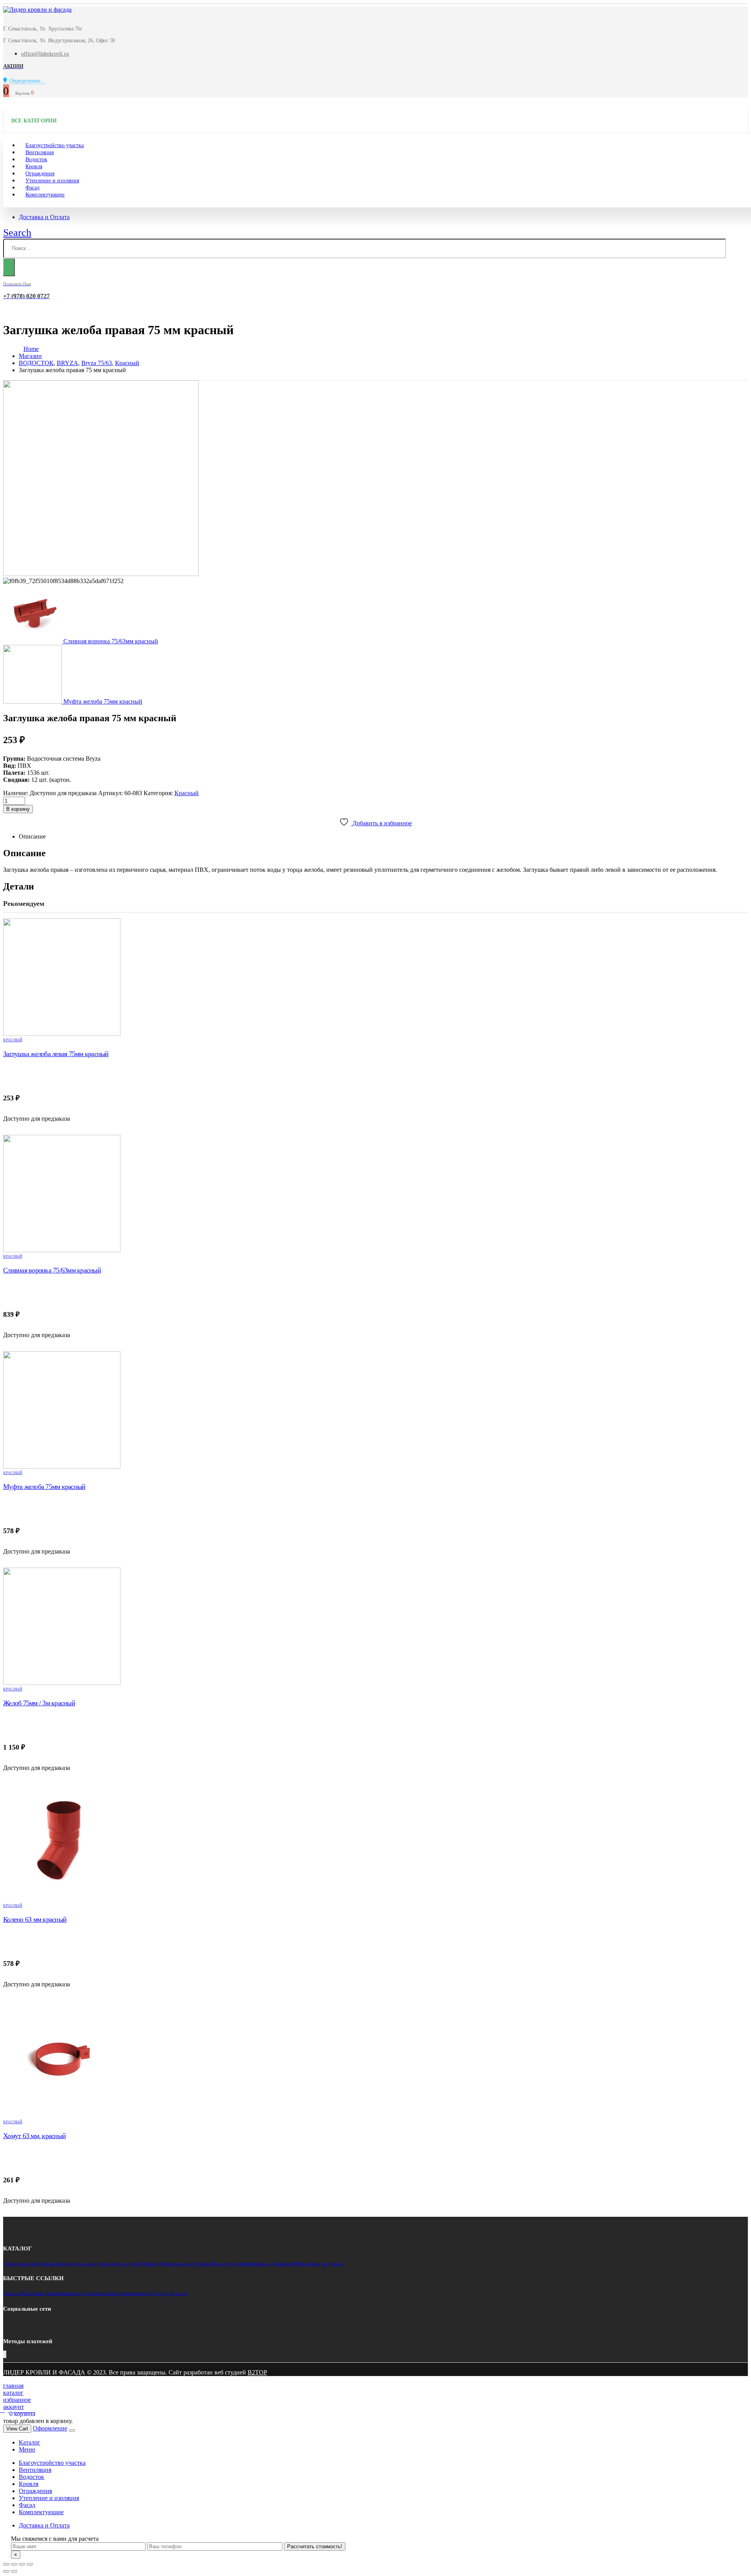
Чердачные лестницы (319, 2264)
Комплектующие (45, 195)
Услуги (160, 2293)
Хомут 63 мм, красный (34, 2136)
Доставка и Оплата (44, 217)
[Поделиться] (14, 2564)
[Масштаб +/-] (30, 2564)
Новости (178, 2293)
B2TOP (257, 2372)
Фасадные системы (119, 2264)
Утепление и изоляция (52, 181)
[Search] (9, 267)
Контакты (33, 2293)
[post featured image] (375, 977)
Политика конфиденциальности (117, 2293)
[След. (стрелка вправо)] (14, 2571)
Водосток (223, 2264)
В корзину (18, 809)
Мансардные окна (76, 2264)
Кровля (29, 2484)
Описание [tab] (32, 836)
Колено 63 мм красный (35, 1919)
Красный (187, 793)
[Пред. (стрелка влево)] (6, 2571)
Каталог (12, 2293)
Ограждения (35, 2491)
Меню (27, 2449)
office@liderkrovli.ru (45, 54)
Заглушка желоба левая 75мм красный (56, 1054)
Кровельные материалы (29, 2264)
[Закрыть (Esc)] (6, 2564)
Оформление (50, 2428)
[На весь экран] (22, 2564)
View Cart (17, 2429)
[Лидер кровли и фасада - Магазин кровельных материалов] (37, 10)
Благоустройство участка (52, 2463)
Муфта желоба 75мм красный (44, 1487)
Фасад (27, 2505)
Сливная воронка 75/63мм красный (52, 1270)
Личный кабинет (63, 2293)
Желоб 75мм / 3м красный (39, 1703)
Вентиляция (35, 2470)
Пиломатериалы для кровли (265, 2264)
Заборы (149, 2264)
